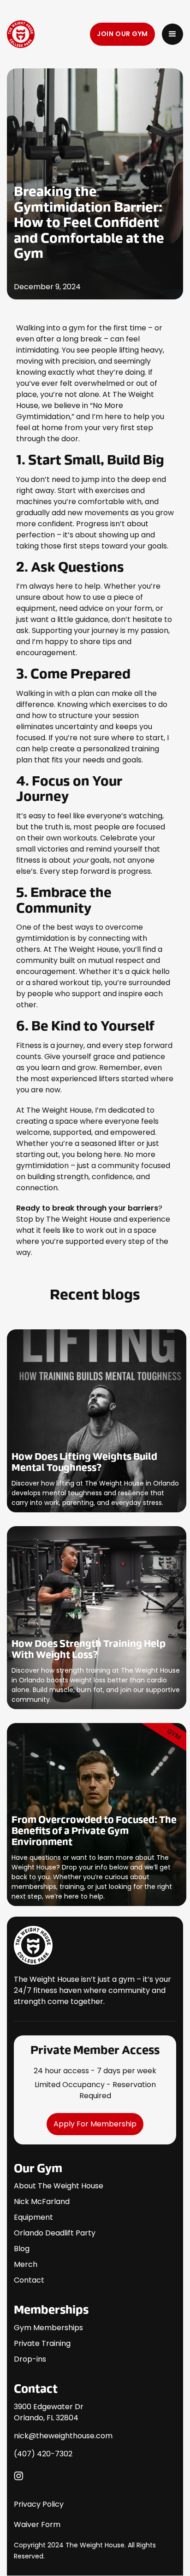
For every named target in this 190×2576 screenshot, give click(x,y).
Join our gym (122, 34)
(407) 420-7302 (43, 2454)
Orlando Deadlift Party (55, 2233)
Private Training (42, 2343)
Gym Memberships (48, 2328)
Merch (26, 2264)
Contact (29, 2280)
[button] (172, 34)
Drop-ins (30, 2359)
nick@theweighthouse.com (63, 2436)
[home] (49, 34)
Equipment (33, 2217)
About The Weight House (59, 2186)
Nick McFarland (42, 2201)
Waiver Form (37, 2524)
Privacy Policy (39, 2504)
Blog (22, 2249)
